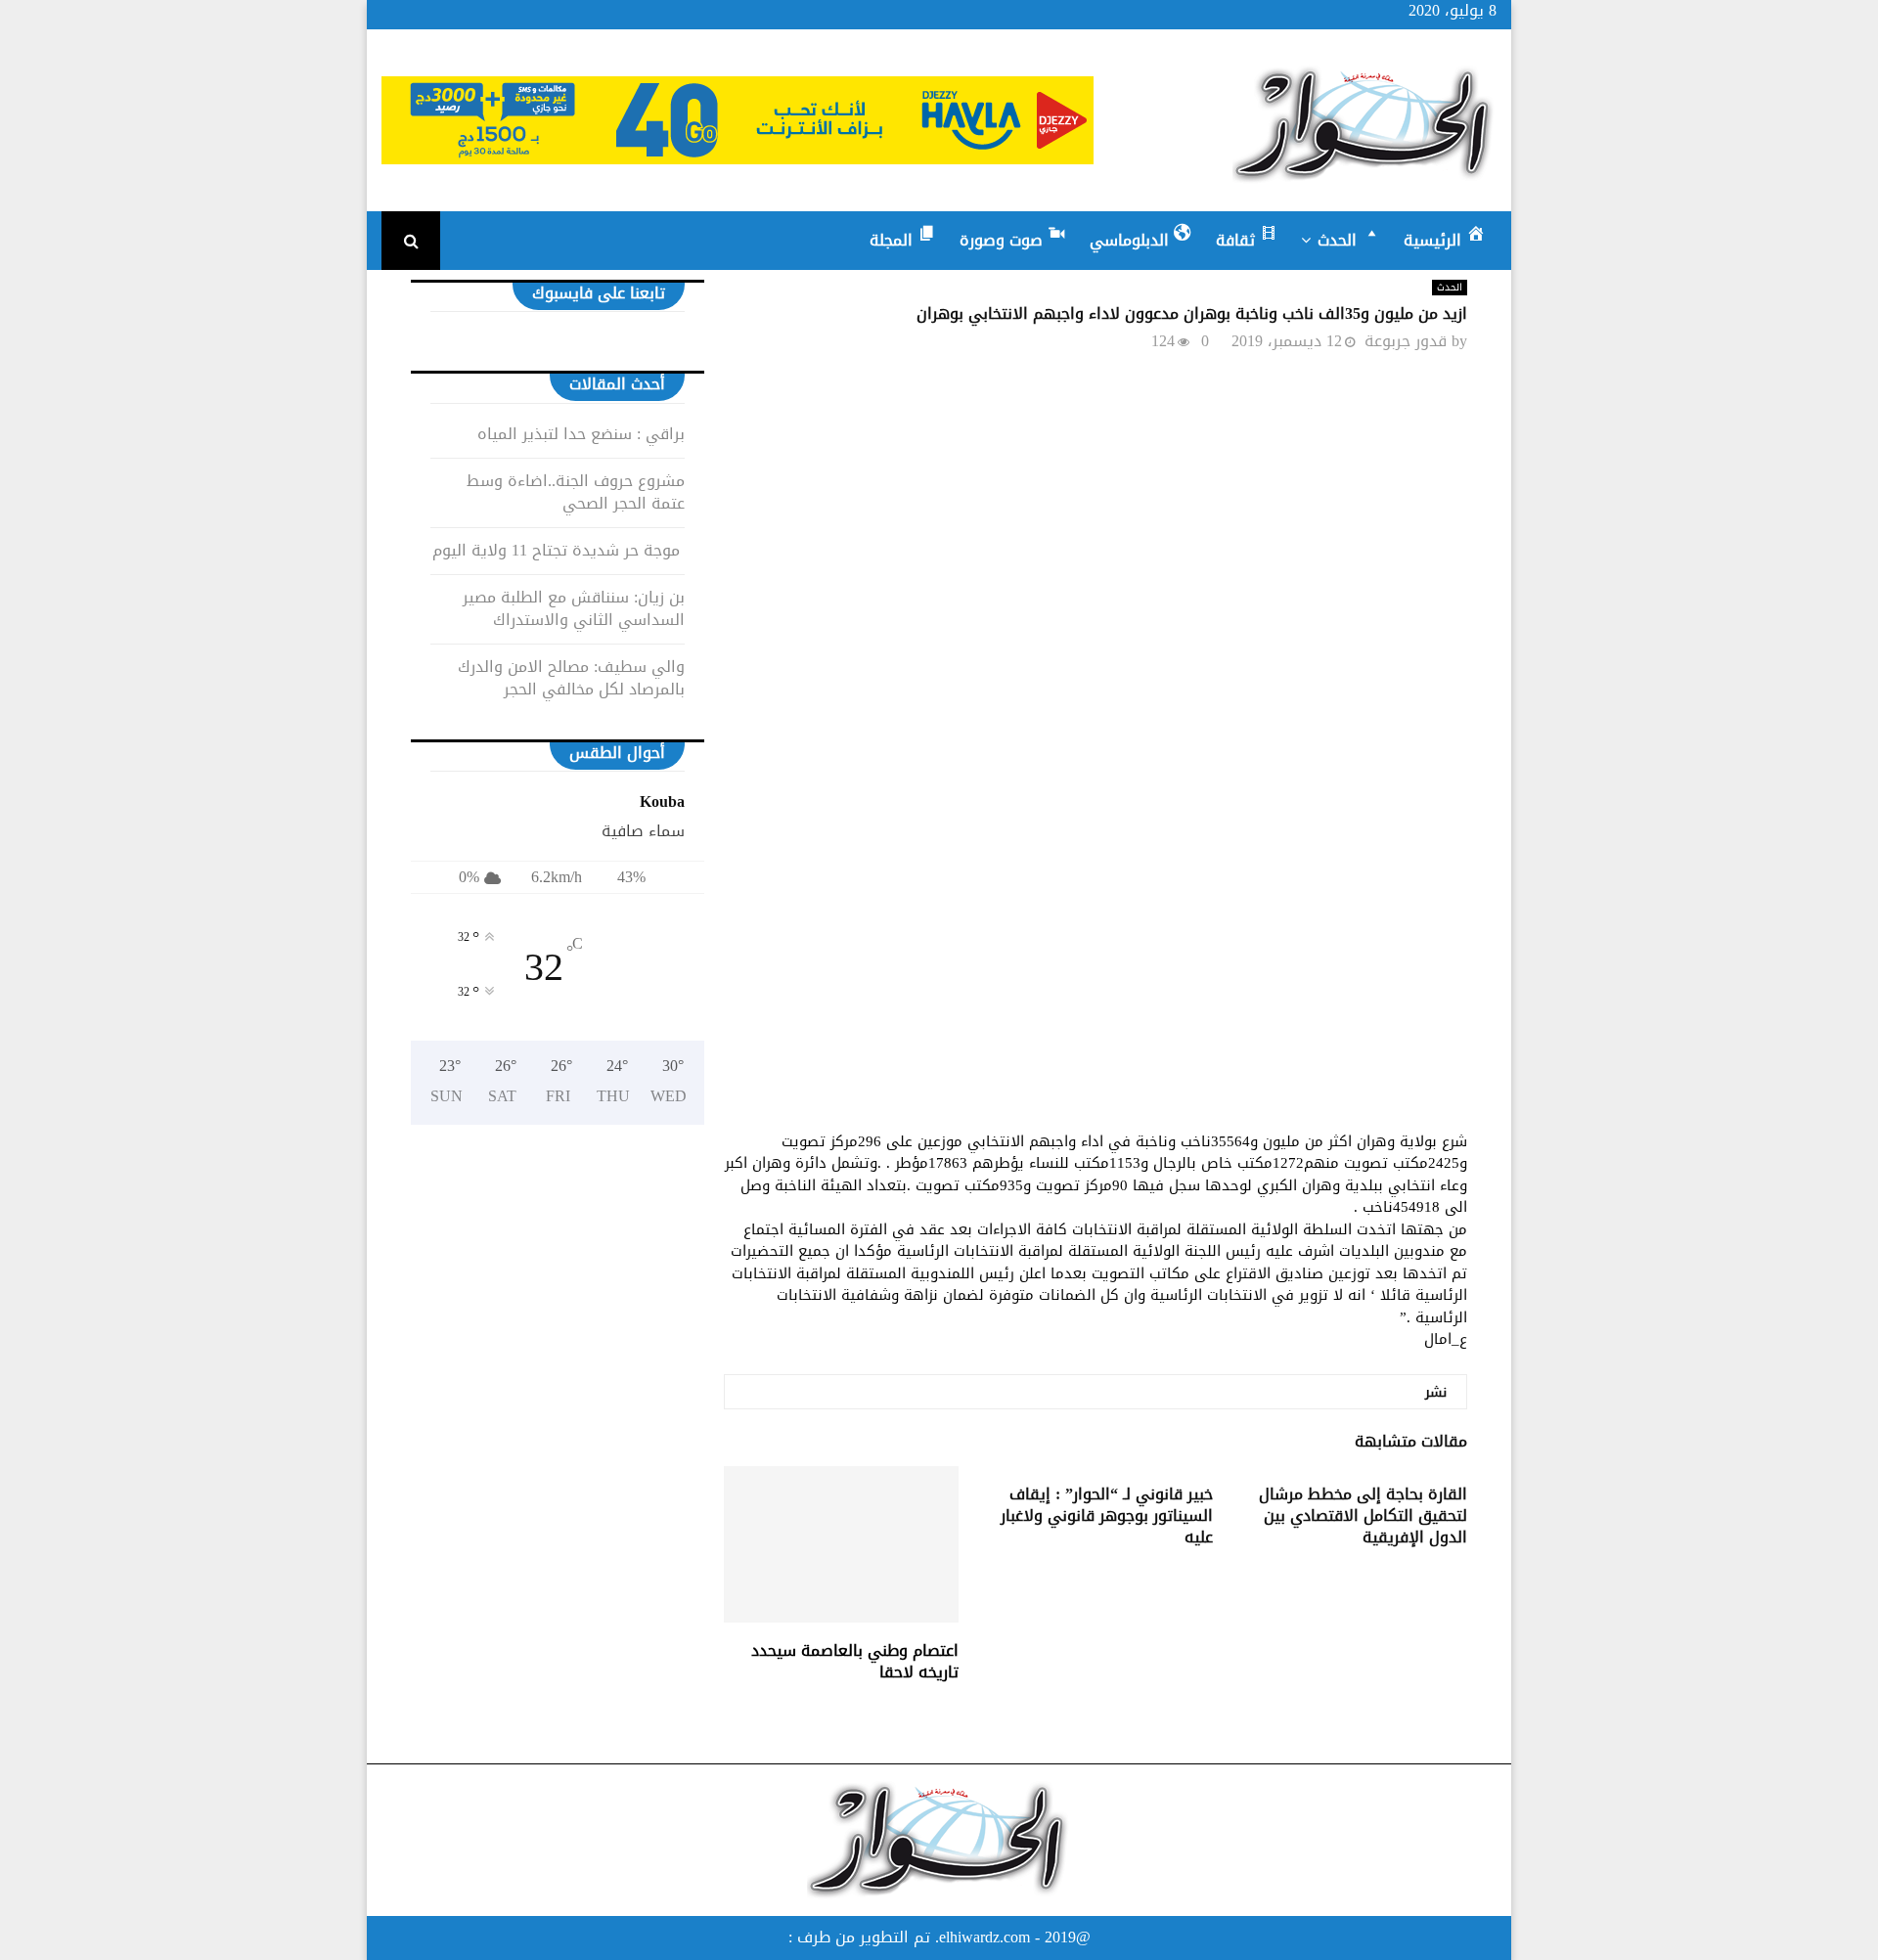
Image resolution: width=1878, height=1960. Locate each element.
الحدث (1450, 288)
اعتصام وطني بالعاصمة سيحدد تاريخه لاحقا (855, 1661)
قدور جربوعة (1406, 341)
